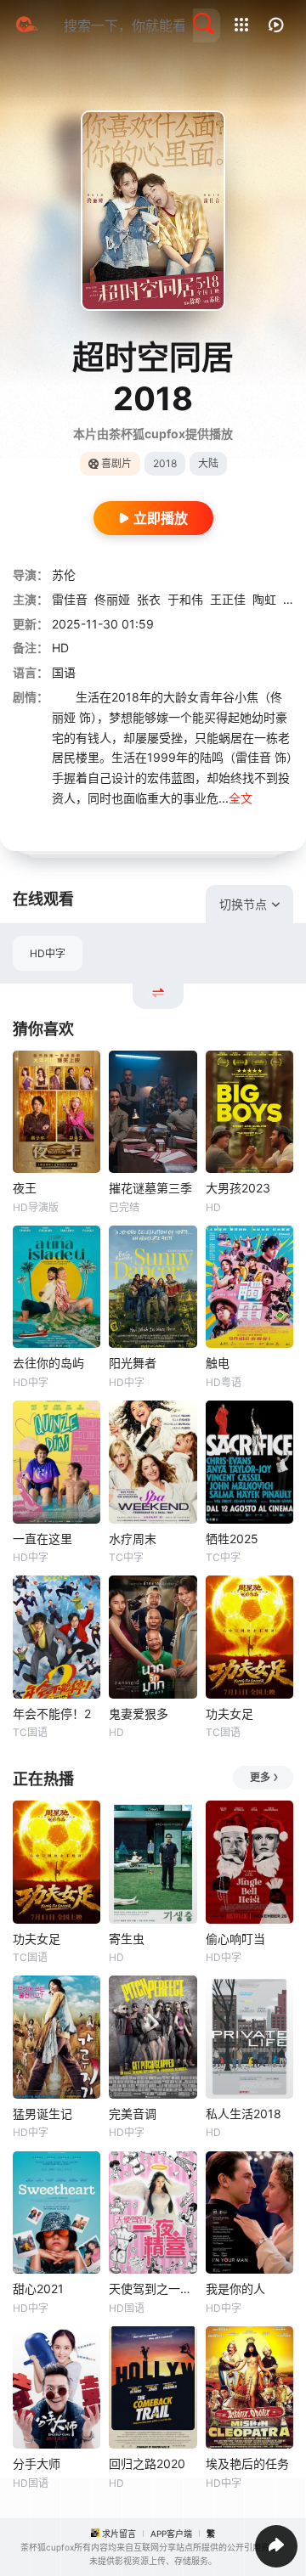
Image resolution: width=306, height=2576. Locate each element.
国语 (64, 672)
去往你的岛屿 (48, 1363)
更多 (260, 1777)
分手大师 (37, 2463)
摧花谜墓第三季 (150, 1188)
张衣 (149, 599)
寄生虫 (127, 1939)
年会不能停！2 (52, 1714)
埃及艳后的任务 (247, 2463)
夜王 (25, 1188)
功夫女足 (229, 1714)
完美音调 (133, 2114)
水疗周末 (133, 1539)
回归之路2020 (147, 2463)
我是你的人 (235, 2289)
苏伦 (64, 575)
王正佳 (228, 599)
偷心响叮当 (235, 1939)
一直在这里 (42, 1539)
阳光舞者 (133, 1363)
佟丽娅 (112, 599)
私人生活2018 (244, 2114)
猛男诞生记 (42, 2114)
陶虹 (264, 599)
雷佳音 (70, 599)
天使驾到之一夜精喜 (153, 2289)
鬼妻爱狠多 (139, 1714)
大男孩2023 (238, 1188)
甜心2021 (38, 2289)
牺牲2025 (232, 1539)
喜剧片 (116, 463)
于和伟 (185, 599)
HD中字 (48, 953)
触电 (218, 1363)
